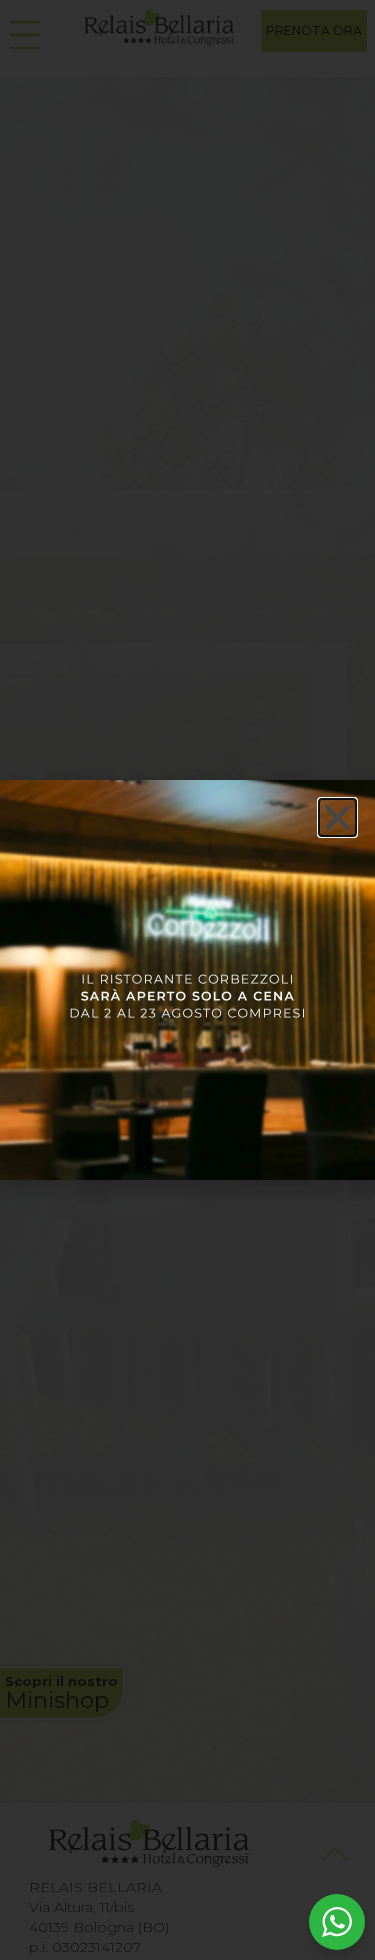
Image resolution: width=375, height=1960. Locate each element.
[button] (337, 817)
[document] (187, 980)
